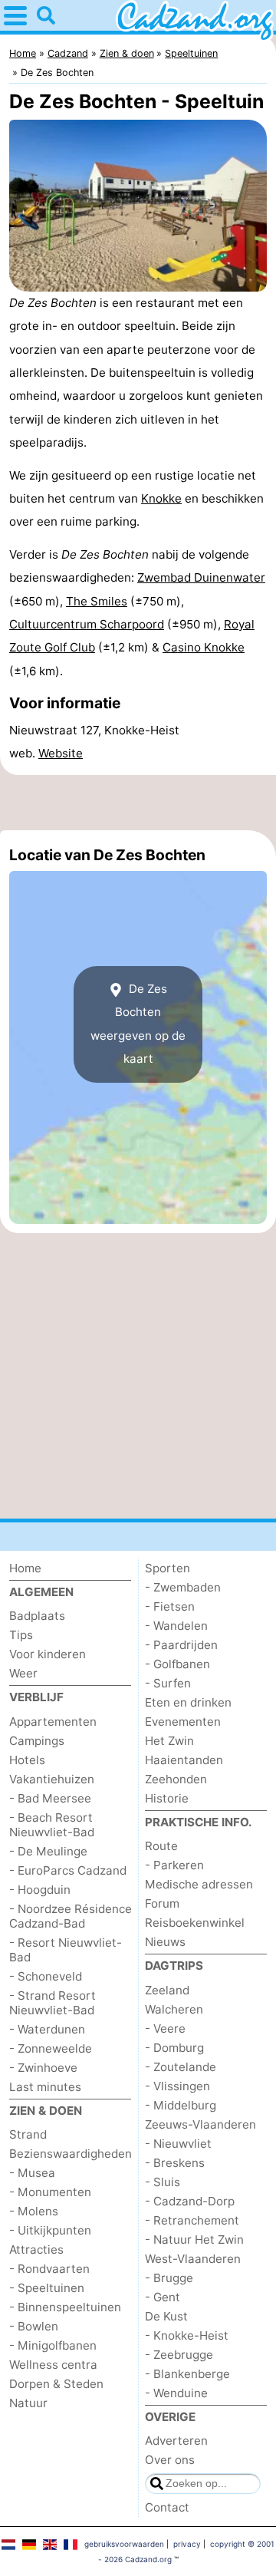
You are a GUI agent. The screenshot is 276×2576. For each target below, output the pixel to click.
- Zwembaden (183, 1587)
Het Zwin (169, 1741)
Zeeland (167, 1990)
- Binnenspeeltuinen (65, 2307)
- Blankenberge (187, 2374)
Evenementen (183, 1722)
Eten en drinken (188, 1702)
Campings (37, 1741)
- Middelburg (181, 2105)
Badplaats (37, 1616)
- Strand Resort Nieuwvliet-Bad (53, 2003)
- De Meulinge (48, 1851)
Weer (23, 1673)
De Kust (166, 2316)
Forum (162, 1903)
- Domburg (174, 2048)
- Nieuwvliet (178, 2144)
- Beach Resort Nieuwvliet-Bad (52, 1825)
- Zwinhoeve (43, 2068)
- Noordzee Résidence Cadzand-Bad (71, 1916)
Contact (167, 2507)
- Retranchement (192, 2220)
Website (61, 753)
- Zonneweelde (51, 2048)
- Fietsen (170, 1606)
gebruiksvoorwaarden (124, 2544)
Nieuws (165, 1942)
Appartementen (53, 1722)
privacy (187, 2544)
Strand (28, 2134)
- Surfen (168, 1683)
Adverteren (176, 2441)
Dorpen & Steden (56, 2384)
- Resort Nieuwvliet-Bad (66, 1950)
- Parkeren (174, 1865)
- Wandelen (176, 1626)
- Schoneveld (46, 1976)
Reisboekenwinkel (195, 1923)
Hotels (27, 1760)
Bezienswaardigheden (71, 2154)
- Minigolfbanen (53, 2345)
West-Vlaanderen (193, 2259)
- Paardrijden (181, 1645)
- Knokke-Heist (187, 2335)
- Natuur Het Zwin (194, 2240)
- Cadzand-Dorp (190, 2201)
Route (161, 1846)
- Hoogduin (40, 1890)
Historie (167, 1798)
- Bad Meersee (50, 1798)
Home (25, 1568)
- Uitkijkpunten (50, 2230)
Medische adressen (199, 1884)
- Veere (165, 2028)
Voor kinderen (48, 1654)
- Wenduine (176, 2393)
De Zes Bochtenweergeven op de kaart (138, 1024)
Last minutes (45, 2087)
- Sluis (163, 2182)
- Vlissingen (177, 2086)
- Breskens (175, 2163)
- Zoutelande (181, 2067)
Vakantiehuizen (52, 1779)
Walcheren (174, 2009)
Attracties (36, 2249)
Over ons (170, 2460)
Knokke (161, 498)
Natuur (28, 2403)
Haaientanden (184, 1760)
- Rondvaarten (49, 2269)
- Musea (32, 2173)
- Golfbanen (177, 1664)
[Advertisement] (138, 803)
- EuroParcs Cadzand (68, 1870)
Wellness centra (53, 2365)
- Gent (163, 2297)
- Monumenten (50, 2192)
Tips (21, 1635)
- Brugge (169, 2278)
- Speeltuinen (47, 2288)
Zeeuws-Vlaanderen (200, 2124)
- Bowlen (34, 2326)
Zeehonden (176, 1779)
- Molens (34, 2211)
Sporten (168, 1568)
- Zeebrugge (179, 2355)
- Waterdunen (47, 2029)
